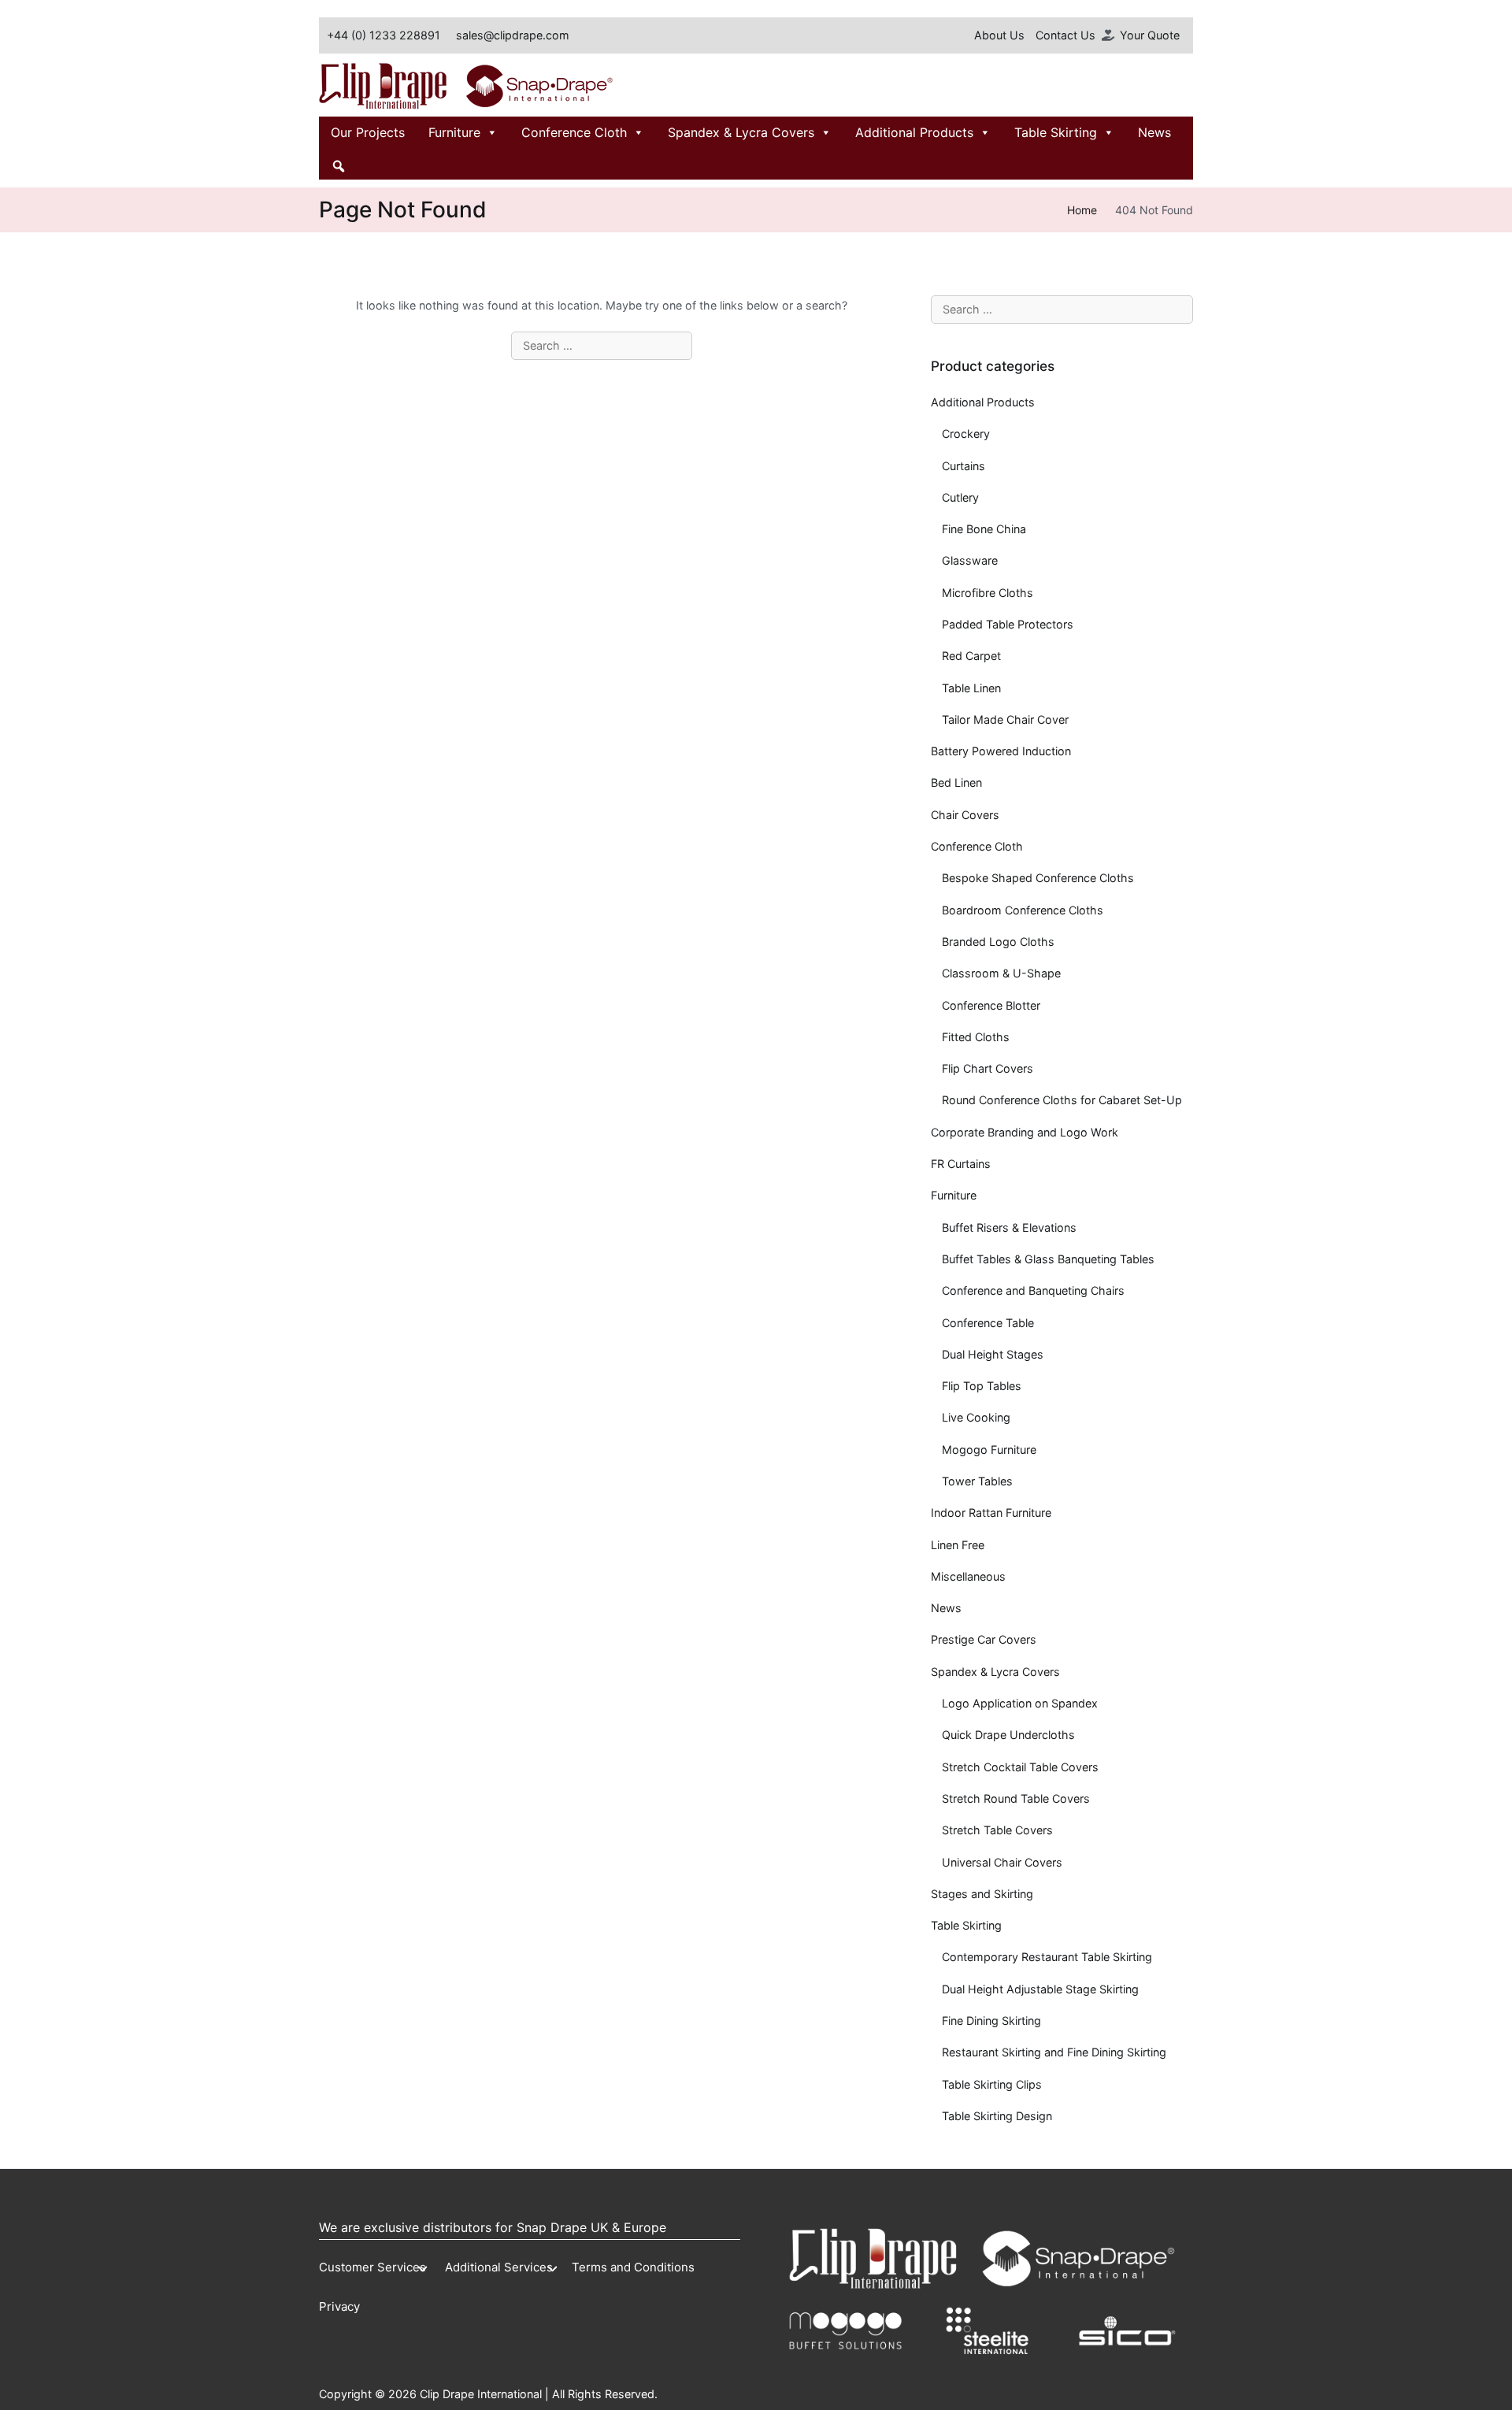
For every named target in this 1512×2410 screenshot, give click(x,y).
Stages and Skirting (982, 1894)
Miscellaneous (968, 1576)
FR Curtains (961, 1164)
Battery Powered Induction (1001, 751)
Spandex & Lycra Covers (741, 132)
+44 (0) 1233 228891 (384, 35)
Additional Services (499, 2267)
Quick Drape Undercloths (1008, 1735)
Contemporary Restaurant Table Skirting (1047, 1957)
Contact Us (1065, 35)
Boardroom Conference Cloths (1023, 910)
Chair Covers (965, 815)
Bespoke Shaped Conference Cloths (1038, 878)
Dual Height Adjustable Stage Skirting (1040, 1989)
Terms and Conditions (633, 2267)
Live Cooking (976, 1417)
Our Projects (368, 132)
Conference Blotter (991, 1005)
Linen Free (958, 1545)
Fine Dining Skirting (991, 2021)
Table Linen (971, 688)
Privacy (339, 2306)
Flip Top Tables (982, 1386)
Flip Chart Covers (988, 1068)
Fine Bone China (984, 529)
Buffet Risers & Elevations (1009, 1227)
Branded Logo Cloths (998, 942)
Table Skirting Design (997, 2116)
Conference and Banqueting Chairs (1033, 1290)
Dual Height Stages (993, 1354)
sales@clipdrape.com (513, 35)
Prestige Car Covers (984, 1639)
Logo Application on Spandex (1020, 1703)
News (1154, 132)
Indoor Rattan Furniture (991, 1513)
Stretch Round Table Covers (1016, 1798)
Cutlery (960, 497)
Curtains (964, 466)
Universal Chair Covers (1002, 1862)
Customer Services (372, 2267)
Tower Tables (977, 1481)
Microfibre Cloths (988, 593)
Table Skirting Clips (992, 2084)
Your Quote (1150, 35)
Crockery (966, 434)
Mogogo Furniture (989, 1450)
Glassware (970, 560)
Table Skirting (1056, 132)
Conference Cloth (574, 132)
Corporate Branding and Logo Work (1025, 1132)
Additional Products (914, 132)
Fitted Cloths (976, 1037)
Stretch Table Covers (997, 1830)
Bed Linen (956, 782)
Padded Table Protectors (1008, 624)
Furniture (454, 132)
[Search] (339, 164)
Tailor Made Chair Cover (1005, 719)
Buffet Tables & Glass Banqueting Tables (1048, 1259)
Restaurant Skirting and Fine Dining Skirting (1054, 2052)
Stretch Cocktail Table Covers (1020, 1767)
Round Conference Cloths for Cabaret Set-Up (1062, 1100)
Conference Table (988, 1323)
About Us (999, 35)
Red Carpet (971, 656)
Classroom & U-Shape (1001, 973)
